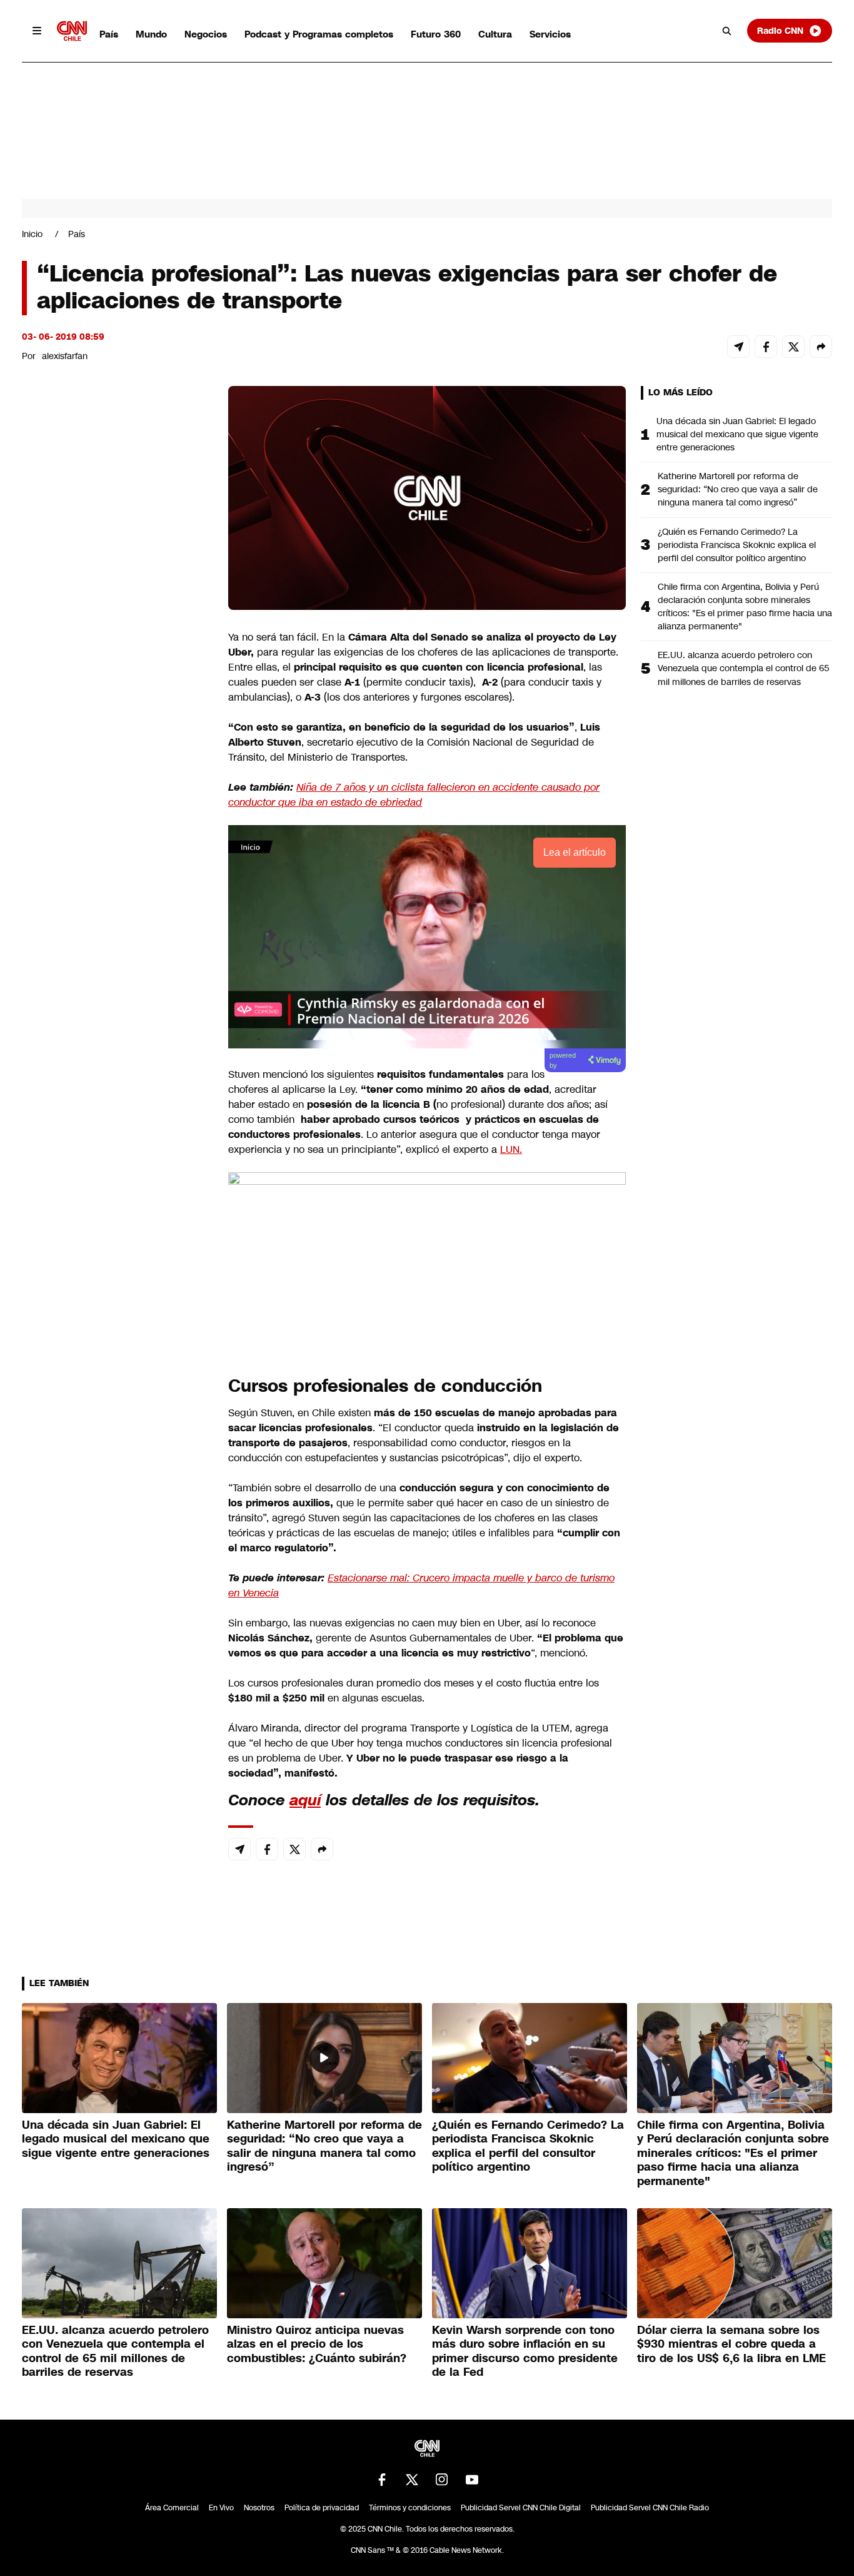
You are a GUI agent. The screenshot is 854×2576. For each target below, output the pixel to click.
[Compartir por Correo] (738, 347)
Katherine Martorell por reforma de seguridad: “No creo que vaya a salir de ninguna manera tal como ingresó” (738, 489)
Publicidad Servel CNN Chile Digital (521, 2508)
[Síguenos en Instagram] (442, 2480)
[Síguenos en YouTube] (472, 2480)
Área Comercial (172, 2508)
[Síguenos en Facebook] (382, 2480)
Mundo (151, 34)
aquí (305, 1800)
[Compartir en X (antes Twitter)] (793, 347)
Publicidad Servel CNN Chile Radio (650, 2508)
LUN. (511, 1149)
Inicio (32, 234)
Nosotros (259, 2508)
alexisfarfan (65, 356)
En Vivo (221, 2508)
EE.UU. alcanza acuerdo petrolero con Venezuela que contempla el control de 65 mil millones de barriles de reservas (744, 668)
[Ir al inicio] (72, 31)
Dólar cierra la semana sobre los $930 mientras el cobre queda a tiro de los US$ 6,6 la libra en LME (731, 2344)
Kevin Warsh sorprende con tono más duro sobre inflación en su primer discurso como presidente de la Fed (525, 2351)
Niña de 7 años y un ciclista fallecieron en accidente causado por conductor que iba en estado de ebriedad (414, 795)
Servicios (550, 34)
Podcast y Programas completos (319, 34)
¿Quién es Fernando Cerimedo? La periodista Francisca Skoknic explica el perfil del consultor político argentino (737, 545)
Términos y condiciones (410, 2508)
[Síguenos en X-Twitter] (412, 2480)
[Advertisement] (116, 1103)
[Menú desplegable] (37, 31)
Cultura (495, 34)
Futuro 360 (436, 34)
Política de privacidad (322, 2508)
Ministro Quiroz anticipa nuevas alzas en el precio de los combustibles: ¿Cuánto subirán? (317, 2344)
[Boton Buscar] (727, 31)
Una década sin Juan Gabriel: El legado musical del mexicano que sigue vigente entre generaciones (737, 434)
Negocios (206, 34)
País (109, 34)
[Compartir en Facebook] (766, 347)
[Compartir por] (821, 347)
